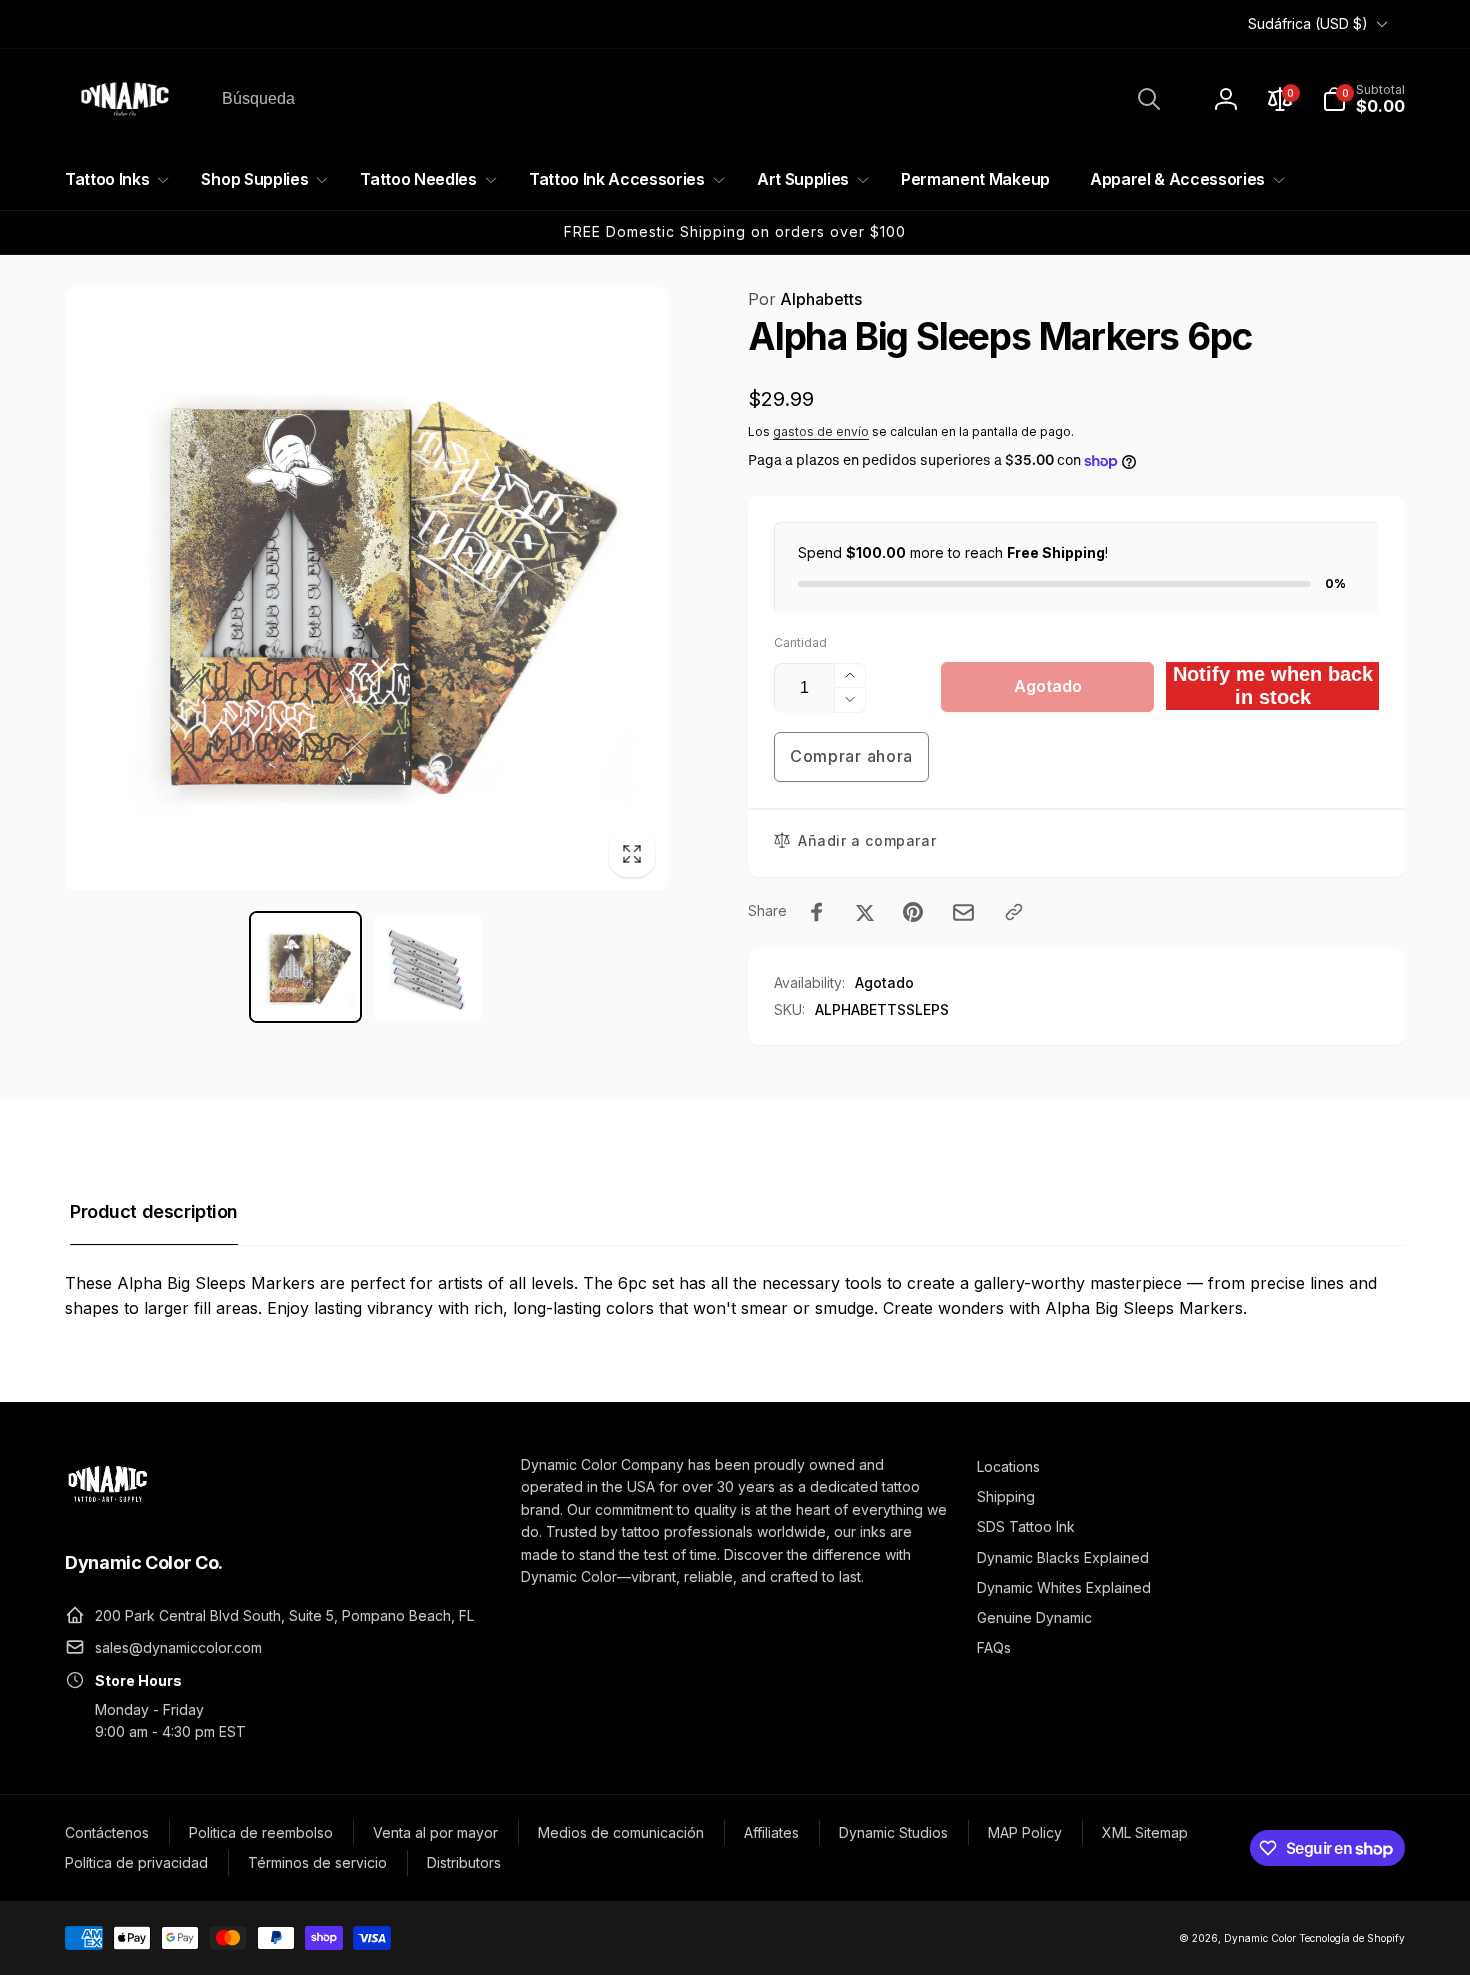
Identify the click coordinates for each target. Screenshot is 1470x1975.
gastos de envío (821, 431)
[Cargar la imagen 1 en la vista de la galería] (305, 967)
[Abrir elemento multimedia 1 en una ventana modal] (366, 588)
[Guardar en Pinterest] (913, 912)
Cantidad (800, 642)
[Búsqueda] (1149, 99)
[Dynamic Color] (107, 1508)
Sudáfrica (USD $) (1308, 23)
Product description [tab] (154, 1211)
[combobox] (689, 99)
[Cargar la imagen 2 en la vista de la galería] (428, 967)
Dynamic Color (1260, 1938)
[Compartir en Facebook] (817, 912)
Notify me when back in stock (1273, 685)
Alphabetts (805, 299)
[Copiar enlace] (1014, 912)
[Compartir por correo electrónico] (963, 912)
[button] (1363, 99)
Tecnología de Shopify (1352, 1938)
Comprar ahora (851, 756)
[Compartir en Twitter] (865, 912)
